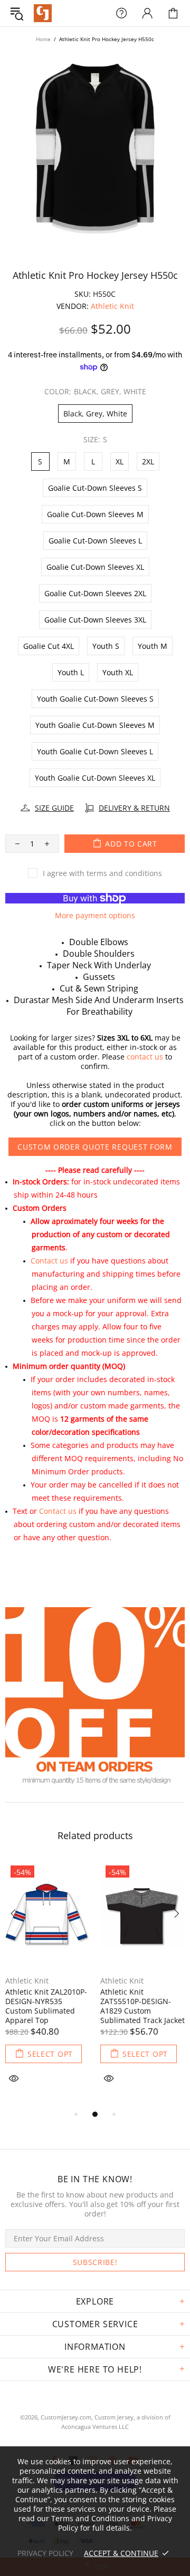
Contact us (49, 1261)
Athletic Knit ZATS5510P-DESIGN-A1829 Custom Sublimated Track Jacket (142, 2006)
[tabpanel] (47, 1984)
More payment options (95, 916)
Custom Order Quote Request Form (95, 1147)
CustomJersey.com (43, 13)
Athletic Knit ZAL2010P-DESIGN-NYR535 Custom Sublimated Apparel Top (46, 2006)
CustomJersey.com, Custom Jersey (87, 2417)
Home (43, 39)
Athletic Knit (112, 306)
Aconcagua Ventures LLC (95, 2427)
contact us (145, 1057)
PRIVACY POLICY (45, 2553)
